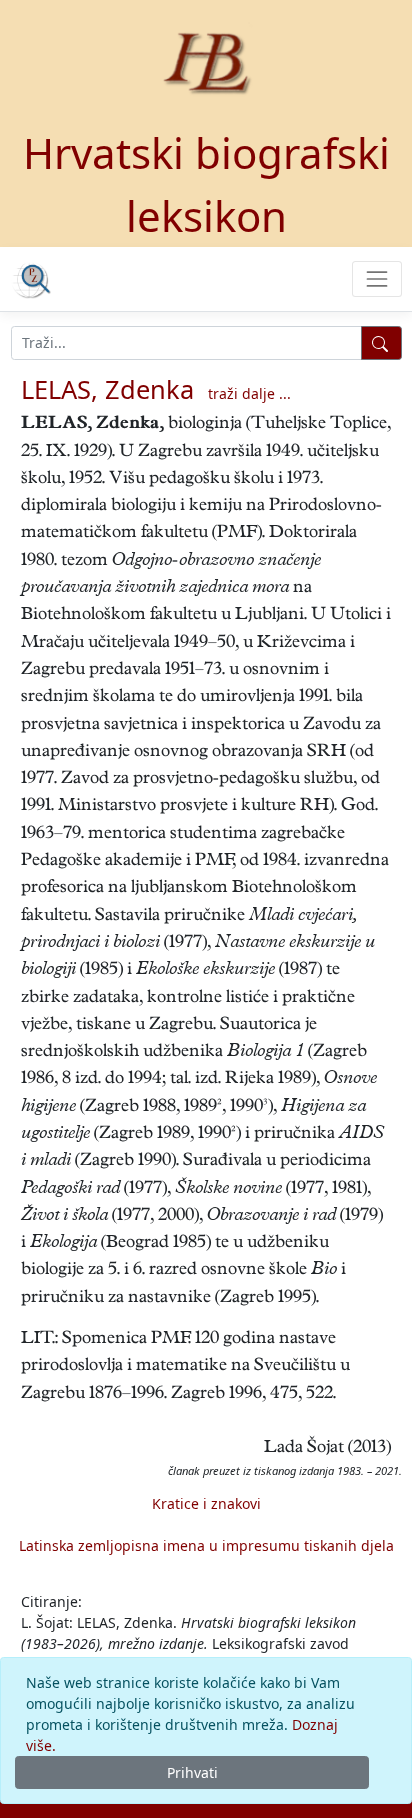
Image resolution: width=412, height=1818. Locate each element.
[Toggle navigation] (376, 278)
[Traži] (381, 343)
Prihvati (192, 1772)
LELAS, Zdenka (107, 389)
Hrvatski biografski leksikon (206, 184)
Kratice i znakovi (206, 1503)
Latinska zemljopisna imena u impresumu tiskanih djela (206, 1545)
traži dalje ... (249, 393)
